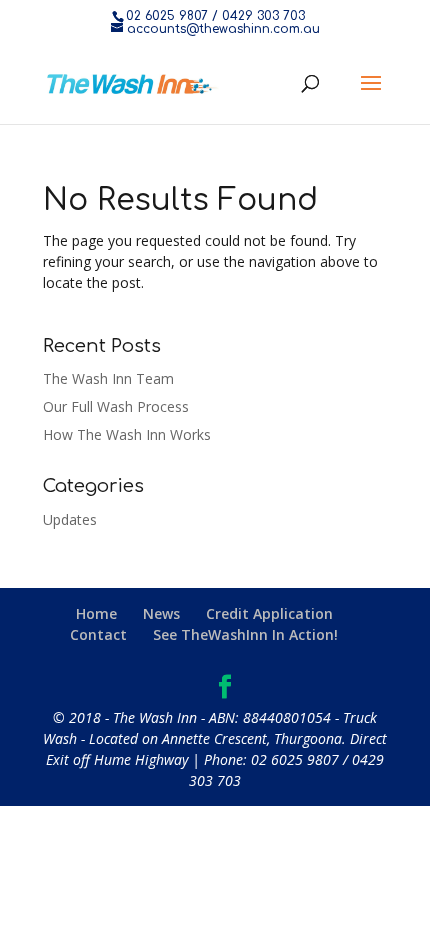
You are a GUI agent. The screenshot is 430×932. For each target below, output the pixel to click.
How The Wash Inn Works (127, 434)
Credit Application (269, 613)
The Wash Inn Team (108, 378)
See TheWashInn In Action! (245, 634)
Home (96, 613)
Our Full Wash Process (116, 406)
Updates (70, 519)
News (161, 613)
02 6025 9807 (167, 16)
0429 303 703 (263, 16)
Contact (98, 634)
